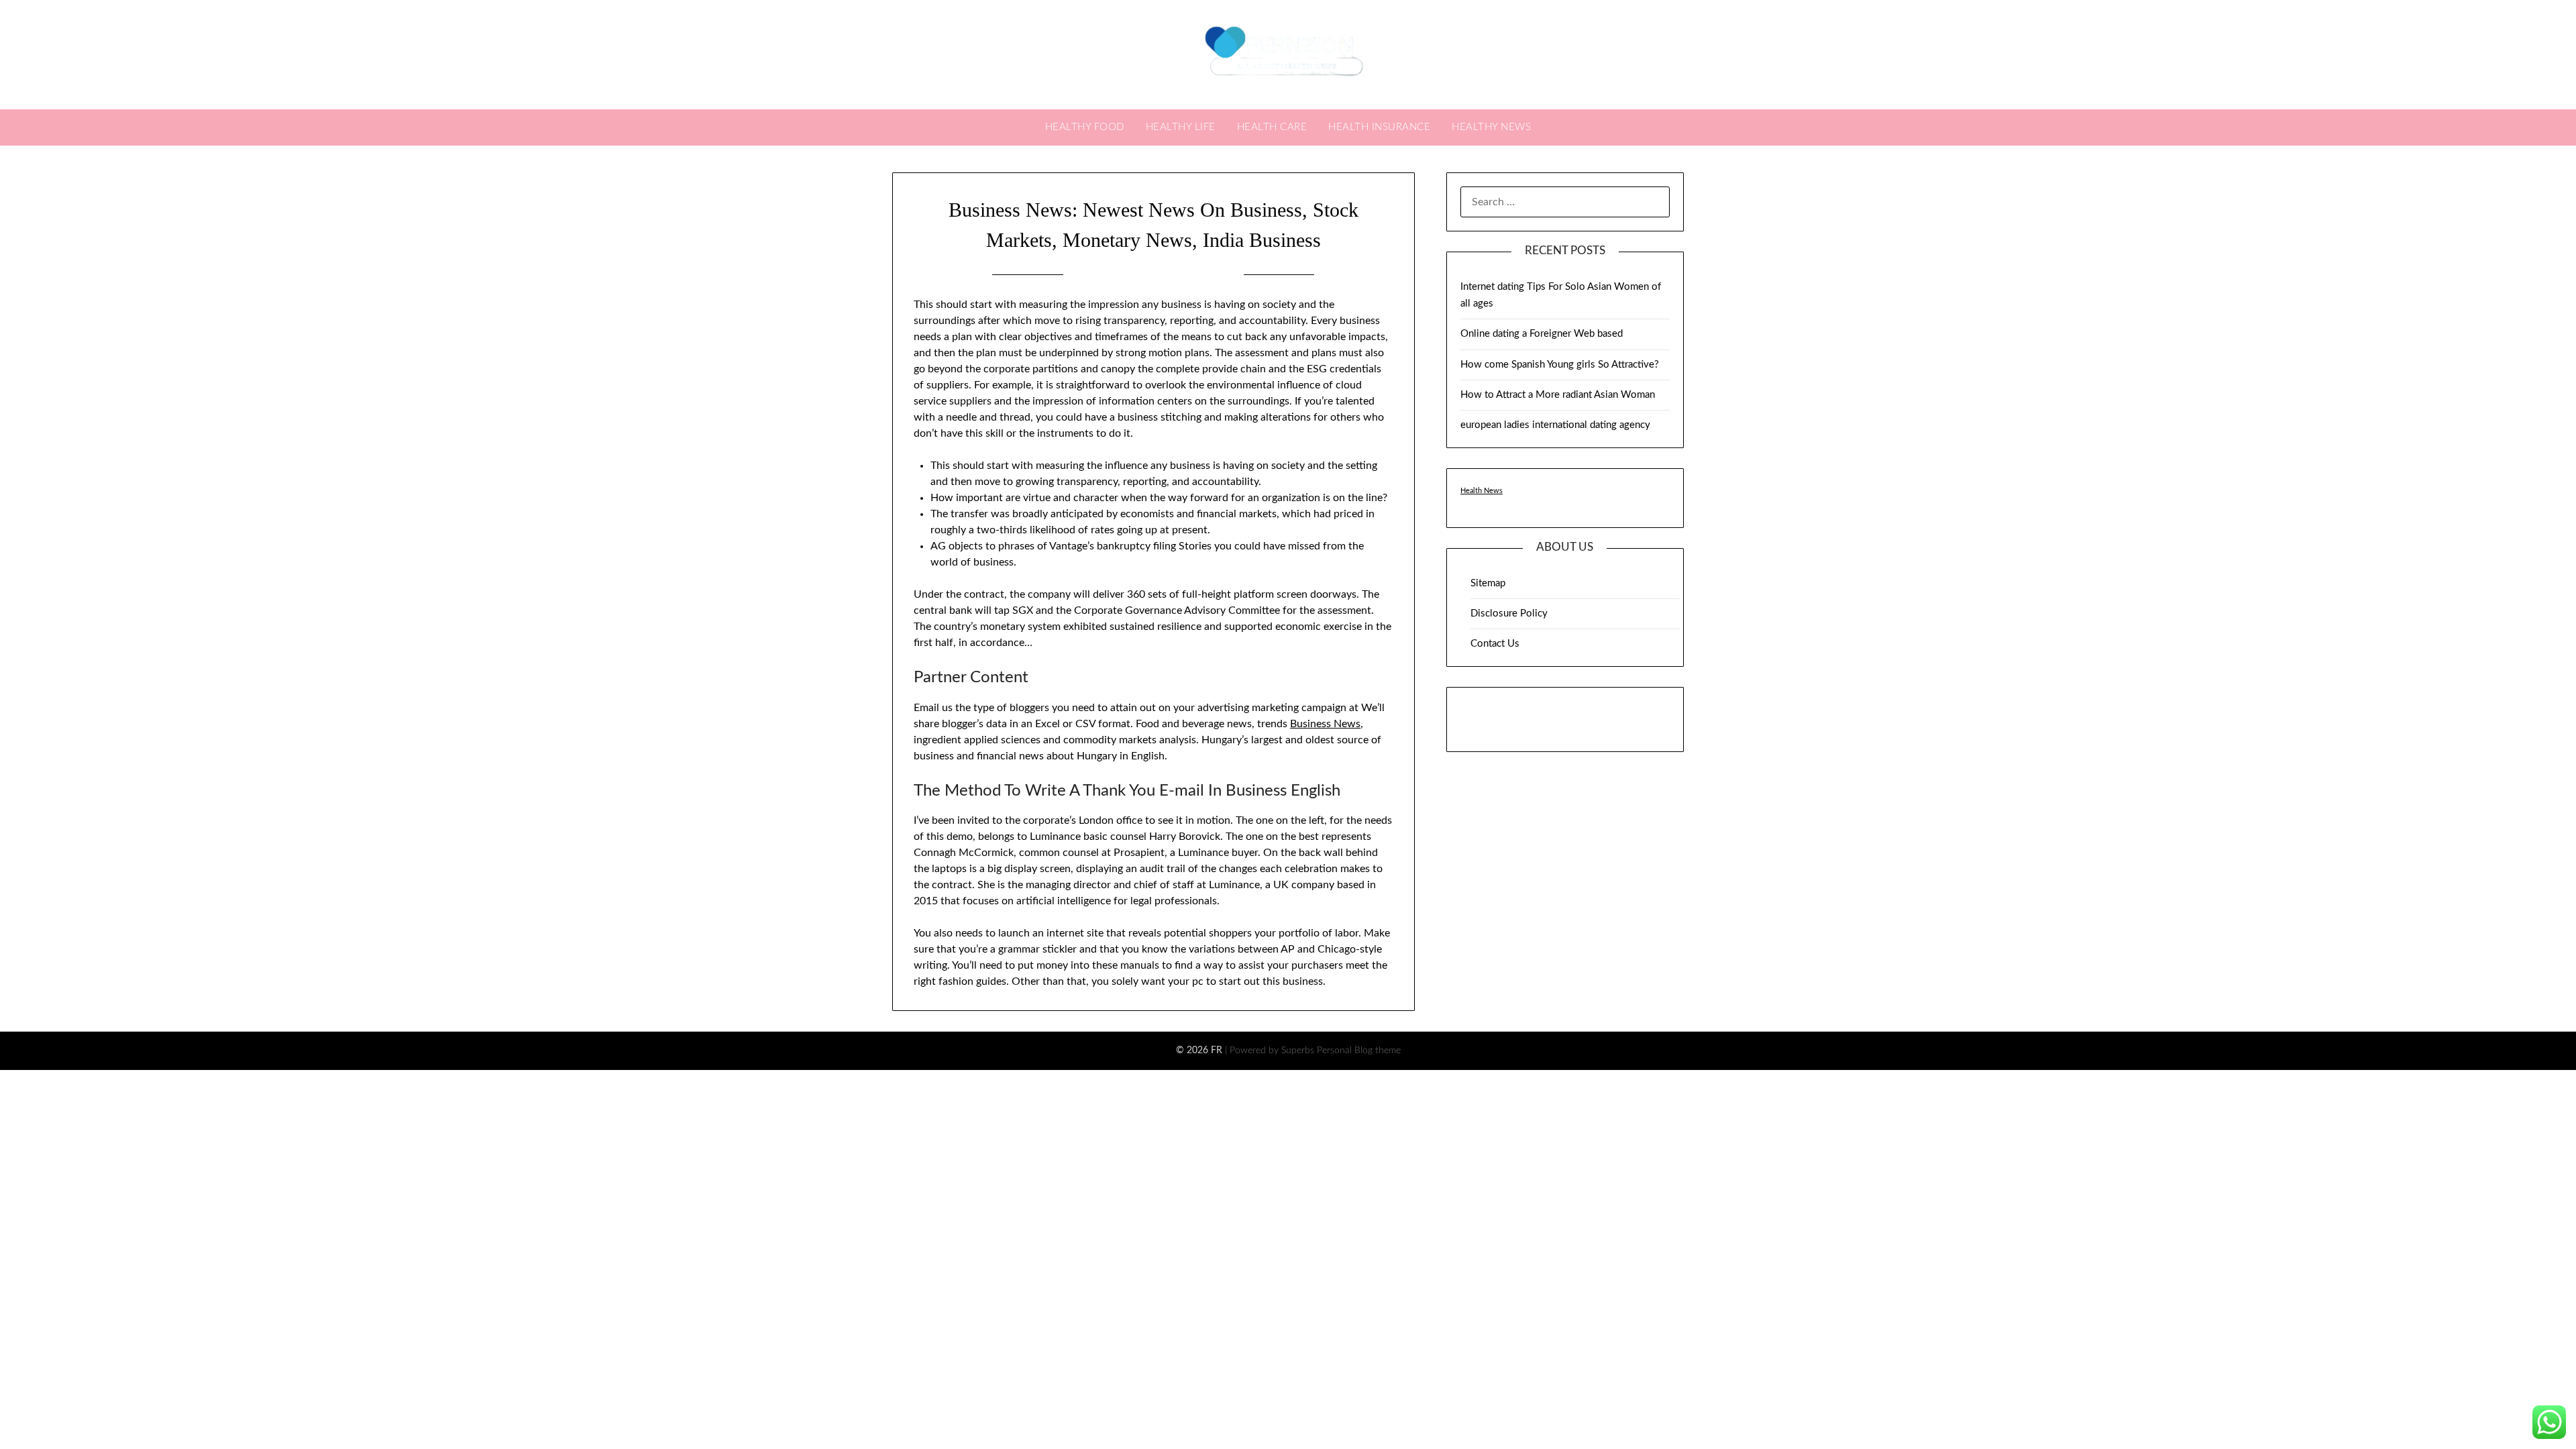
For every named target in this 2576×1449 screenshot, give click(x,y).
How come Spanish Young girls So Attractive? (1560, 365)
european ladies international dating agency (1555, 425)
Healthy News (1491, 127)
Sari (1221, 274)
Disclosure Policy (1509, 613)
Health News (1482, 491)
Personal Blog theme (1359, 1051)
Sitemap (1488, 583)
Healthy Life (1181, 127)
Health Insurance (1379, 127)
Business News (1325, 724)
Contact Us (1495, 644)
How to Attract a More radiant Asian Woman (1558, 395)
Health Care (1272, 127)
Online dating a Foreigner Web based (1542, 334)
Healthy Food (1085, 127)
